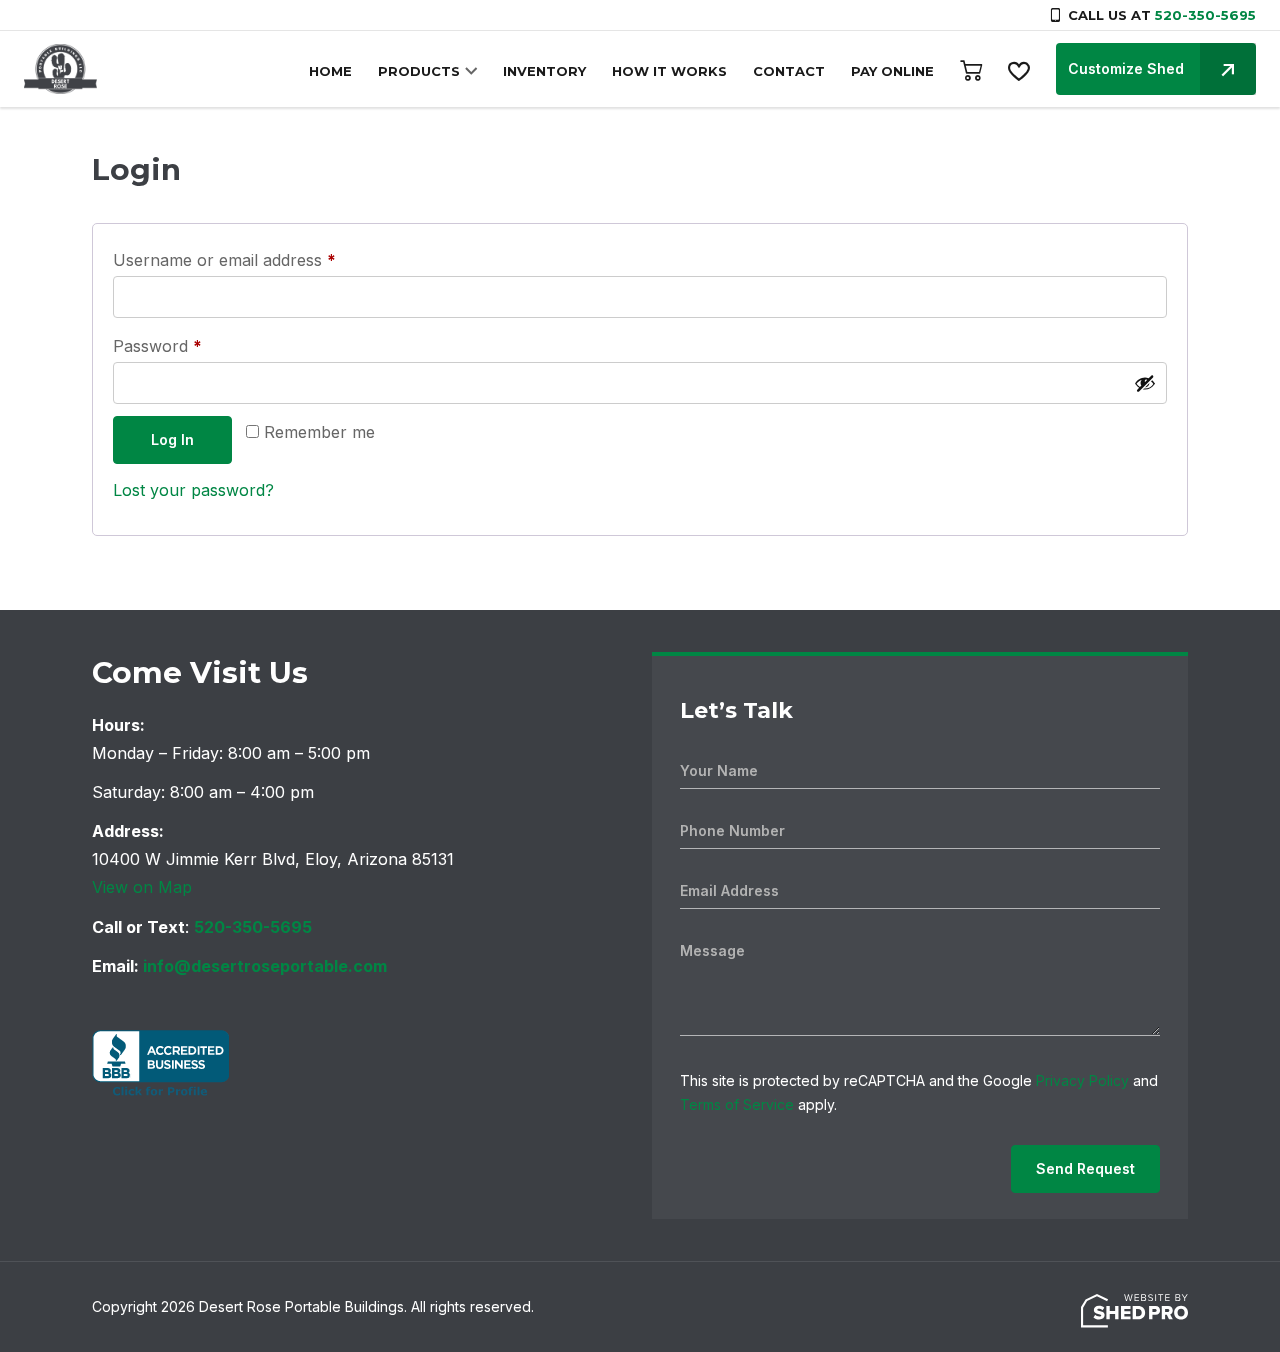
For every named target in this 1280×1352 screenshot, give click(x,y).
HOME (330, 71)
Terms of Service (737, 1104)
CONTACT (789, 71)
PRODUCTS (419, 71)
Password (190, 345)
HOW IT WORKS (669, 71)
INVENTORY (544, 71)
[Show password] (1145, 383)
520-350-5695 (1205, 15)
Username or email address (257, 259)
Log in (172, 439)
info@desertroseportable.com (265, 966)
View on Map (142, 887)
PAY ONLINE (892, 71)
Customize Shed (1126, 68)
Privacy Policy (1082, 1080)
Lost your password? (193, 490)
